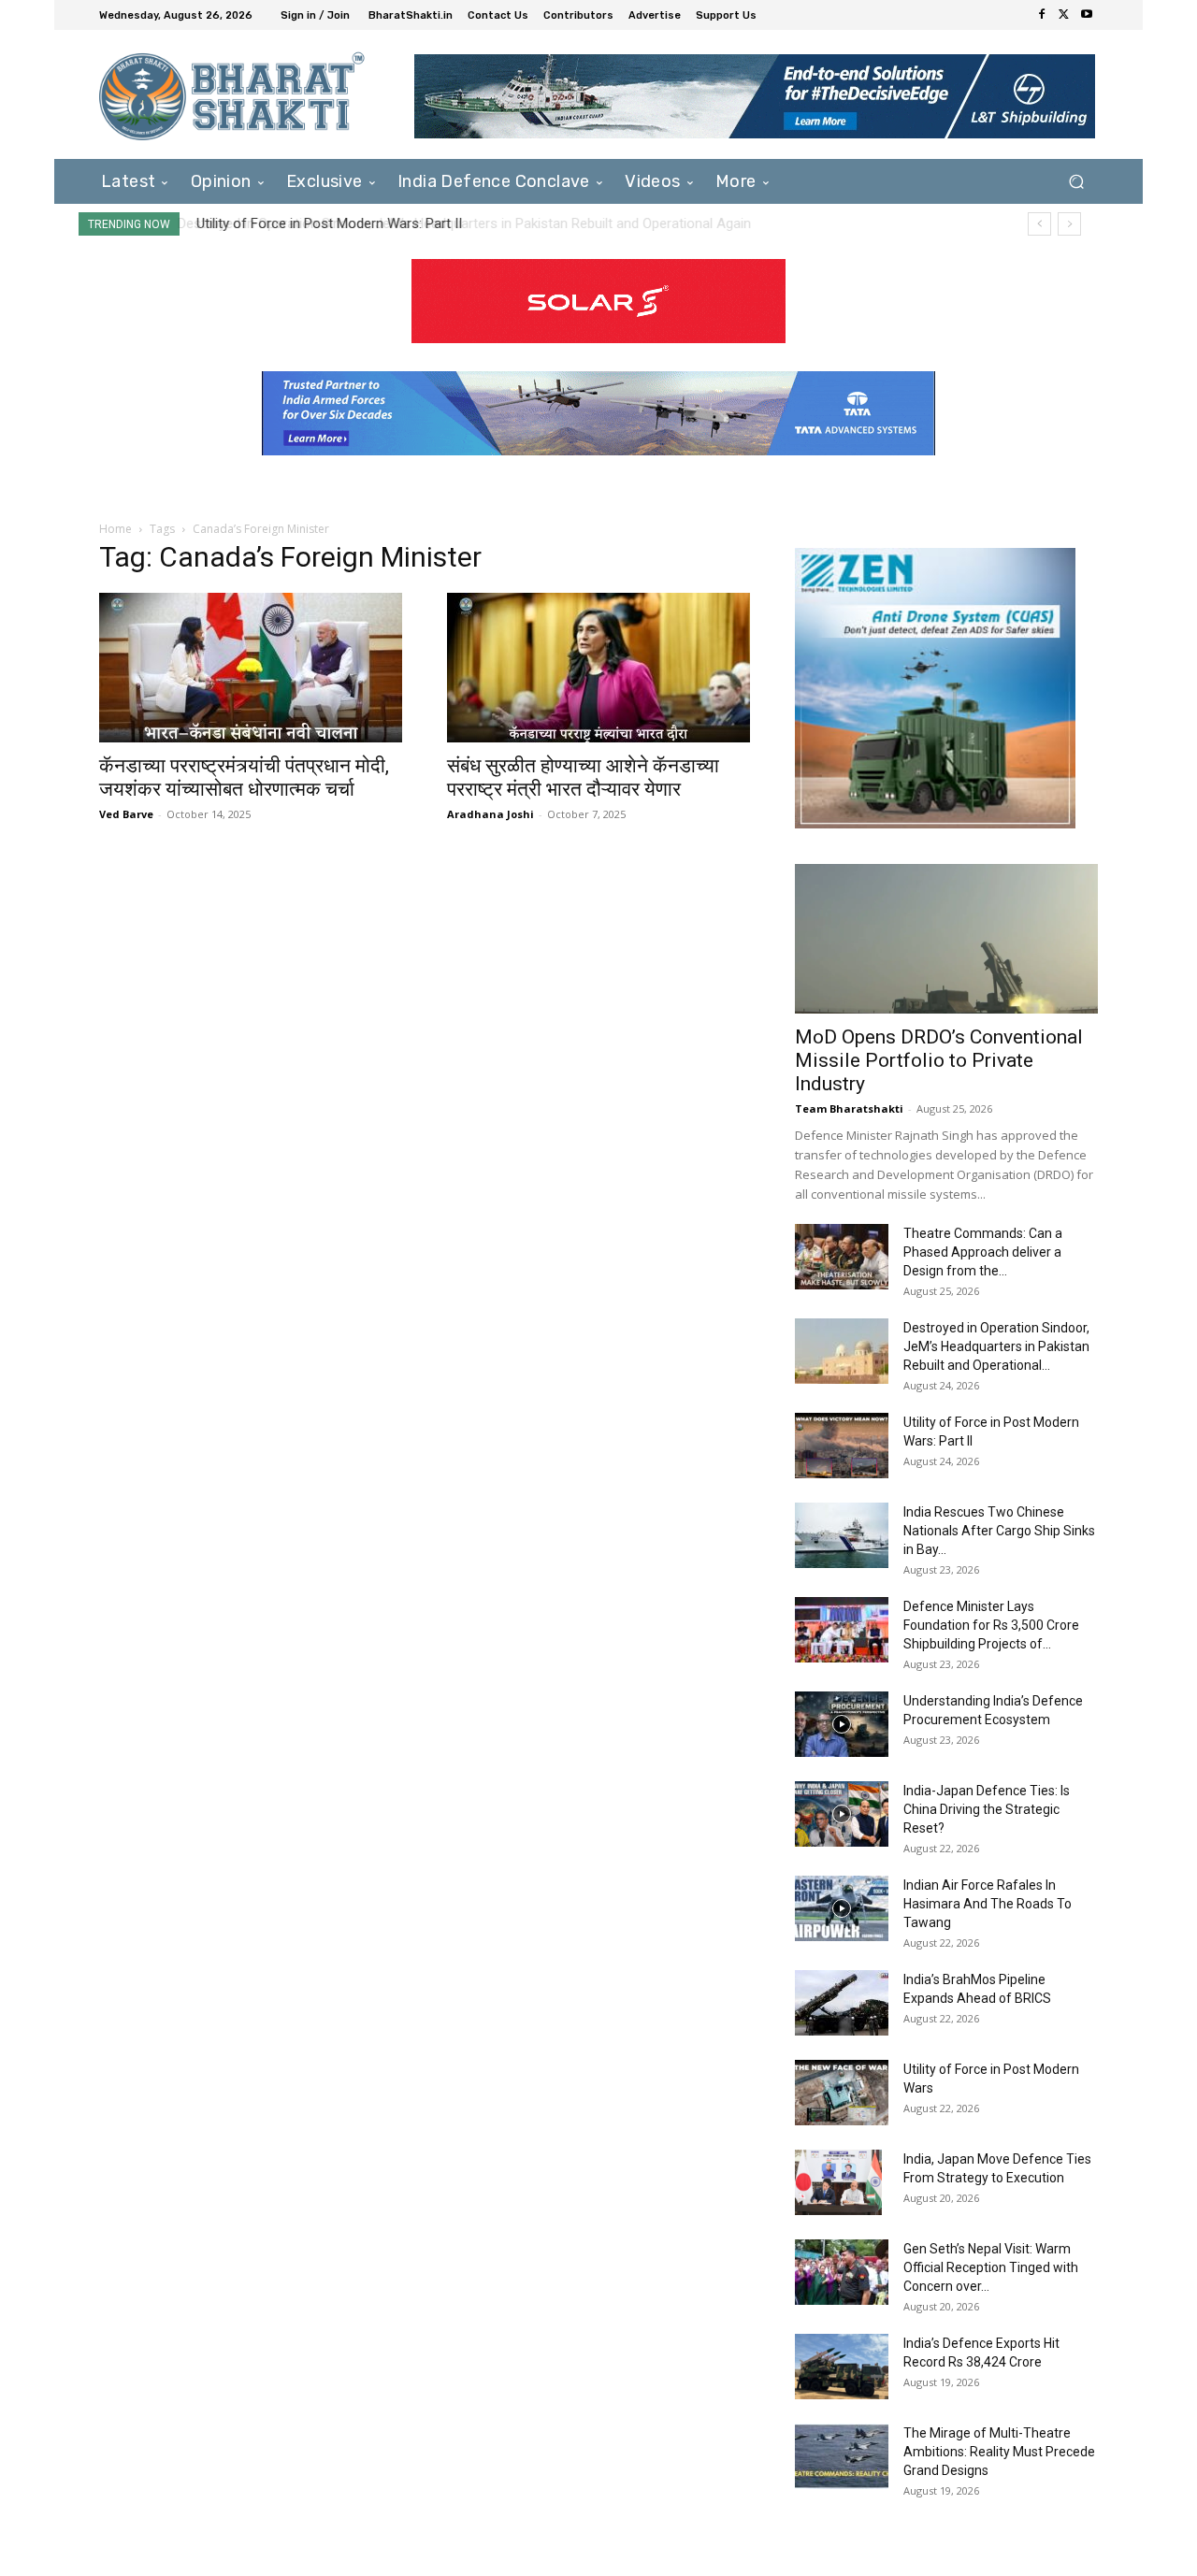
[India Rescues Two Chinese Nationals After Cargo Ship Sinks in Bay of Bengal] (842, 1535)
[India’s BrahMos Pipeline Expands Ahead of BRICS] (842, 2003)
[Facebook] (1042, 15)
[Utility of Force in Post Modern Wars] (842, 2093)
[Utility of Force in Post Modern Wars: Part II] (842, 1446)
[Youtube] (1087, 15)
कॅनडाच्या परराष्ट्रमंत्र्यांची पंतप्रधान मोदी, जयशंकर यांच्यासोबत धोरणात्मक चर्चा (244, 777)
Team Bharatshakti (849, 1108)
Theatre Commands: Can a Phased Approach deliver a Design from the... (983, 1252)
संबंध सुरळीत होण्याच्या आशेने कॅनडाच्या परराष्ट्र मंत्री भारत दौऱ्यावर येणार (583, 777)
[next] (1069, 224)
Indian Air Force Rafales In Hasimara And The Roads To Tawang (988, 1904)
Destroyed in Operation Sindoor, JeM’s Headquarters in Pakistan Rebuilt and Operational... (996, 1346)
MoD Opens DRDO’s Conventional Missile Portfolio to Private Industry (939, 1060)
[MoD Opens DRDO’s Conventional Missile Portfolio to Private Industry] (946, 939)
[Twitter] (1064, 15)
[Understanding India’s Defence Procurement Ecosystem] (842, 1724)
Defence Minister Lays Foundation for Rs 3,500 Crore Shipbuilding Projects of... (991, 1625)
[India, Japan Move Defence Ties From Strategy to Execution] (838, 2182)
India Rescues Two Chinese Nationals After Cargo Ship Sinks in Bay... (999, 1531)
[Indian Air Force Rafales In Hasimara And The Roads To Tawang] (842, 1908)
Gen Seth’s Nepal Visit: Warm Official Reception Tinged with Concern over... (991, 2267)
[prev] (1039, 224)
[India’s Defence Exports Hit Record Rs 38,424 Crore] (842, 2367)
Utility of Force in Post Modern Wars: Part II (326, 223)
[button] (1076, 181)
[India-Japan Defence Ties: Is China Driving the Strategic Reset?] (842, 1814)
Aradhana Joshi (490, 814)
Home (115, 529)
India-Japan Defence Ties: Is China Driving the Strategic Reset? (987, 1809)
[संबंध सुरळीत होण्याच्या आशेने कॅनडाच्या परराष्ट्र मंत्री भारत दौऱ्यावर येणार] (598, 668)
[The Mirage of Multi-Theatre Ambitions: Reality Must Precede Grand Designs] (842, 2456)
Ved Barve (126, 814)
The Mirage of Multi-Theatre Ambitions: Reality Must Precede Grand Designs (999, 2452)
